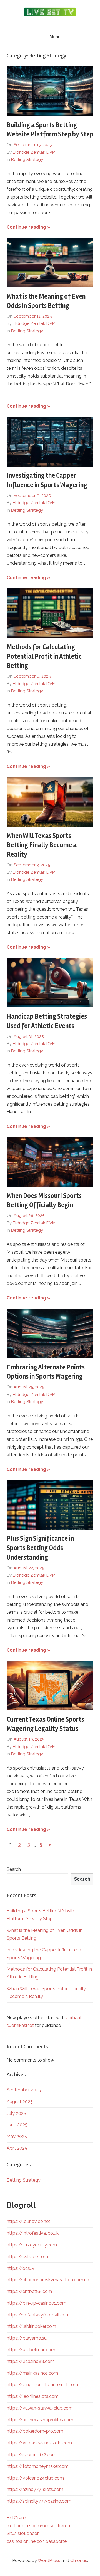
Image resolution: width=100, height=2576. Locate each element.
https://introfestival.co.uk (33, 2233)
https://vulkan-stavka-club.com (40, 2408)
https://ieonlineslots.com (33, 2396)
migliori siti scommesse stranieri (39, 2526)
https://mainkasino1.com (32, 2373)
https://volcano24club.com (35, 2478)
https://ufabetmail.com (31, 2350)
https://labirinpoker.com (31, 2326)
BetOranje (17, 2518)
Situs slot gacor (23, 2533)
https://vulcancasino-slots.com (39, 2443)
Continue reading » (28, 227)
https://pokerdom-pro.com (35, 2431)
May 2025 (17, 2136)
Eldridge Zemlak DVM (34, 152)
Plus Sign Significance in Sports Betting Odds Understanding (40, 1548)
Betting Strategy (27, 160)
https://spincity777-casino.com (39, 2501)
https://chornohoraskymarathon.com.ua (48, 2280)
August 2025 (20, 2102)
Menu (55, 37)
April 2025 (17, 2148)
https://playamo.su (27, 2338)
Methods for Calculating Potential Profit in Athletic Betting (44, 656)
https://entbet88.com (29, 2291)
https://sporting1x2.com (32, 2455)
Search (14, 1869)
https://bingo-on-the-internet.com (42, 2385)
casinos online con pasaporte (37, 2541)
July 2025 (16, 2113)
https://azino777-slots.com (35, 2489)
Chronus (79, 2561)
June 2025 (17, 2125)
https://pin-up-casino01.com (37, 2303)
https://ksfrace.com (27, 2257)
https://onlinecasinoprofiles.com (40, 2420)
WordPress (49, 2561)
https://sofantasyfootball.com (38, 2315)
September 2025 (24, 2090)
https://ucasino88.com (31, 2361)
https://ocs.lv (21, 2268)
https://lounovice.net (28, 2221)
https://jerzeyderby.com (32, 2245)
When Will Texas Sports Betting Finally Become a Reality (42, 845)
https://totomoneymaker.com (38, 2466)
